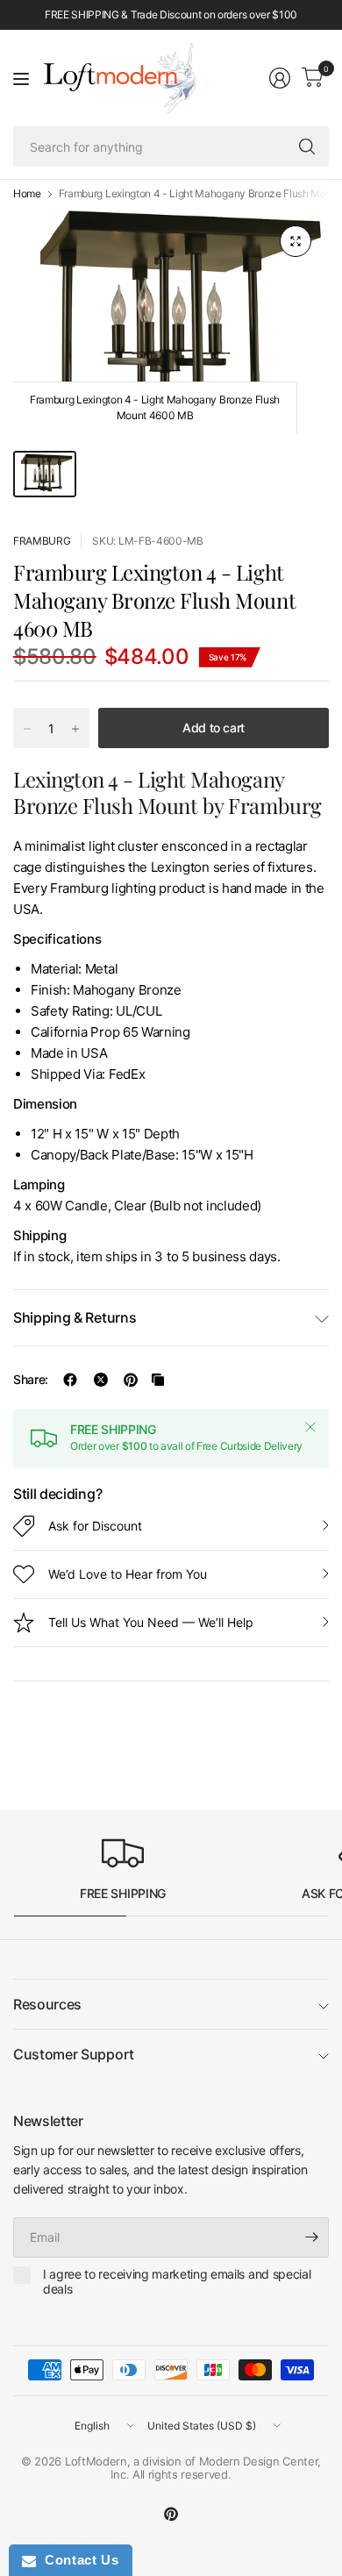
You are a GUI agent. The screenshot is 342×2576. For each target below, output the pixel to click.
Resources (47, 2004)
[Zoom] (296, 241)
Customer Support (74, 2054)
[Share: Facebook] (70, 1380)
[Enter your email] (311, 2237)
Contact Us (77, 2560)
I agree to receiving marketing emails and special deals (177, 2282)
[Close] (310, 1427)
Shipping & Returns (75, 1317)
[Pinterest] (171, 2514)
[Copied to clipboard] (158, 1380)
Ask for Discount (95, 1526)
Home (27, 194)
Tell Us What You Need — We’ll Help (151, 1622)
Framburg (42, 541)
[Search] (307, 146)
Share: (31, 1380)
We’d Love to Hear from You (128, 1574)
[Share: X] (101, 1380)
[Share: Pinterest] (131, 1380)
